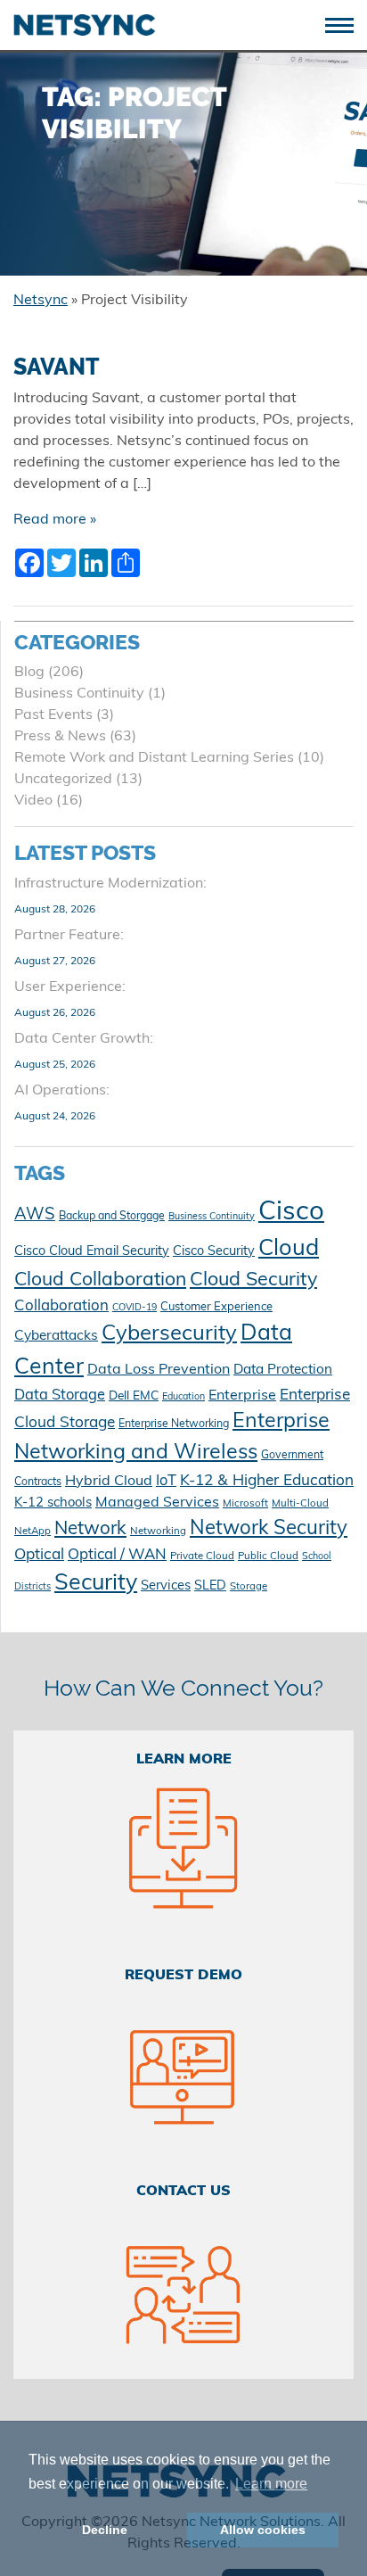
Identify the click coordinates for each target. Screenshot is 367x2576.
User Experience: (70, 987)
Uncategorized (63, 780)
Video (33, 801)
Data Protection (283, 1370)
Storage (249, 1587)
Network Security (269, 1529)
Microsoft (245, 1504)
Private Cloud (202, 1556)
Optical (39, 1555)
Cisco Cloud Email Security (92, 1252)
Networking (158, 1532)
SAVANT (57, 367)
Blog (29, 673)
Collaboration (61, 1306)
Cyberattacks (56, 1336)
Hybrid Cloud (109, 1482)
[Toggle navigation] (346, 24)
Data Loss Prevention (159, 1370)
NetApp (33, 1532)
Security (96, 1584)
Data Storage (60, 1396)
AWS (35, 1215)
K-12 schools (53, 1503)
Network (90, 1530)
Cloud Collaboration (100, 1280)
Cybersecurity (169, 1334)
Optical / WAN (117, 1555)
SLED (210, 1586)
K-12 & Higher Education (267, 1481)
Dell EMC (134, 1396)
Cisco (291, 1213)
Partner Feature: (69, 936)
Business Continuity (79, 694)
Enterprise (242, 1396)
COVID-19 (135, 1308)
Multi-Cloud (300, 1504)
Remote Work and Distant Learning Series (154, 758)
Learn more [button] (271, 2484)
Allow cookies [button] (263, 2530)
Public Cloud (268, 1556)
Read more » (55, 520)
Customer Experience (216, 1307)
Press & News (60, 737)
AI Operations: (62, 1091)
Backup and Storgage (112, 1217)
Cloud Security (253, 1280)
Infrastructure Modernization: (110, 884)
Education (183, 1397)
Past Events (53, 715)
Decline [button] (105, 2530)
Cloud (289, 1249)
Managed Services (157, 1503)
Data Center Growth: (84, 1039)
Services (166, 1586)
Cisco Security (214, 1252)
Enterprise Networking (174, 1424)
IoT (166, 1482)
